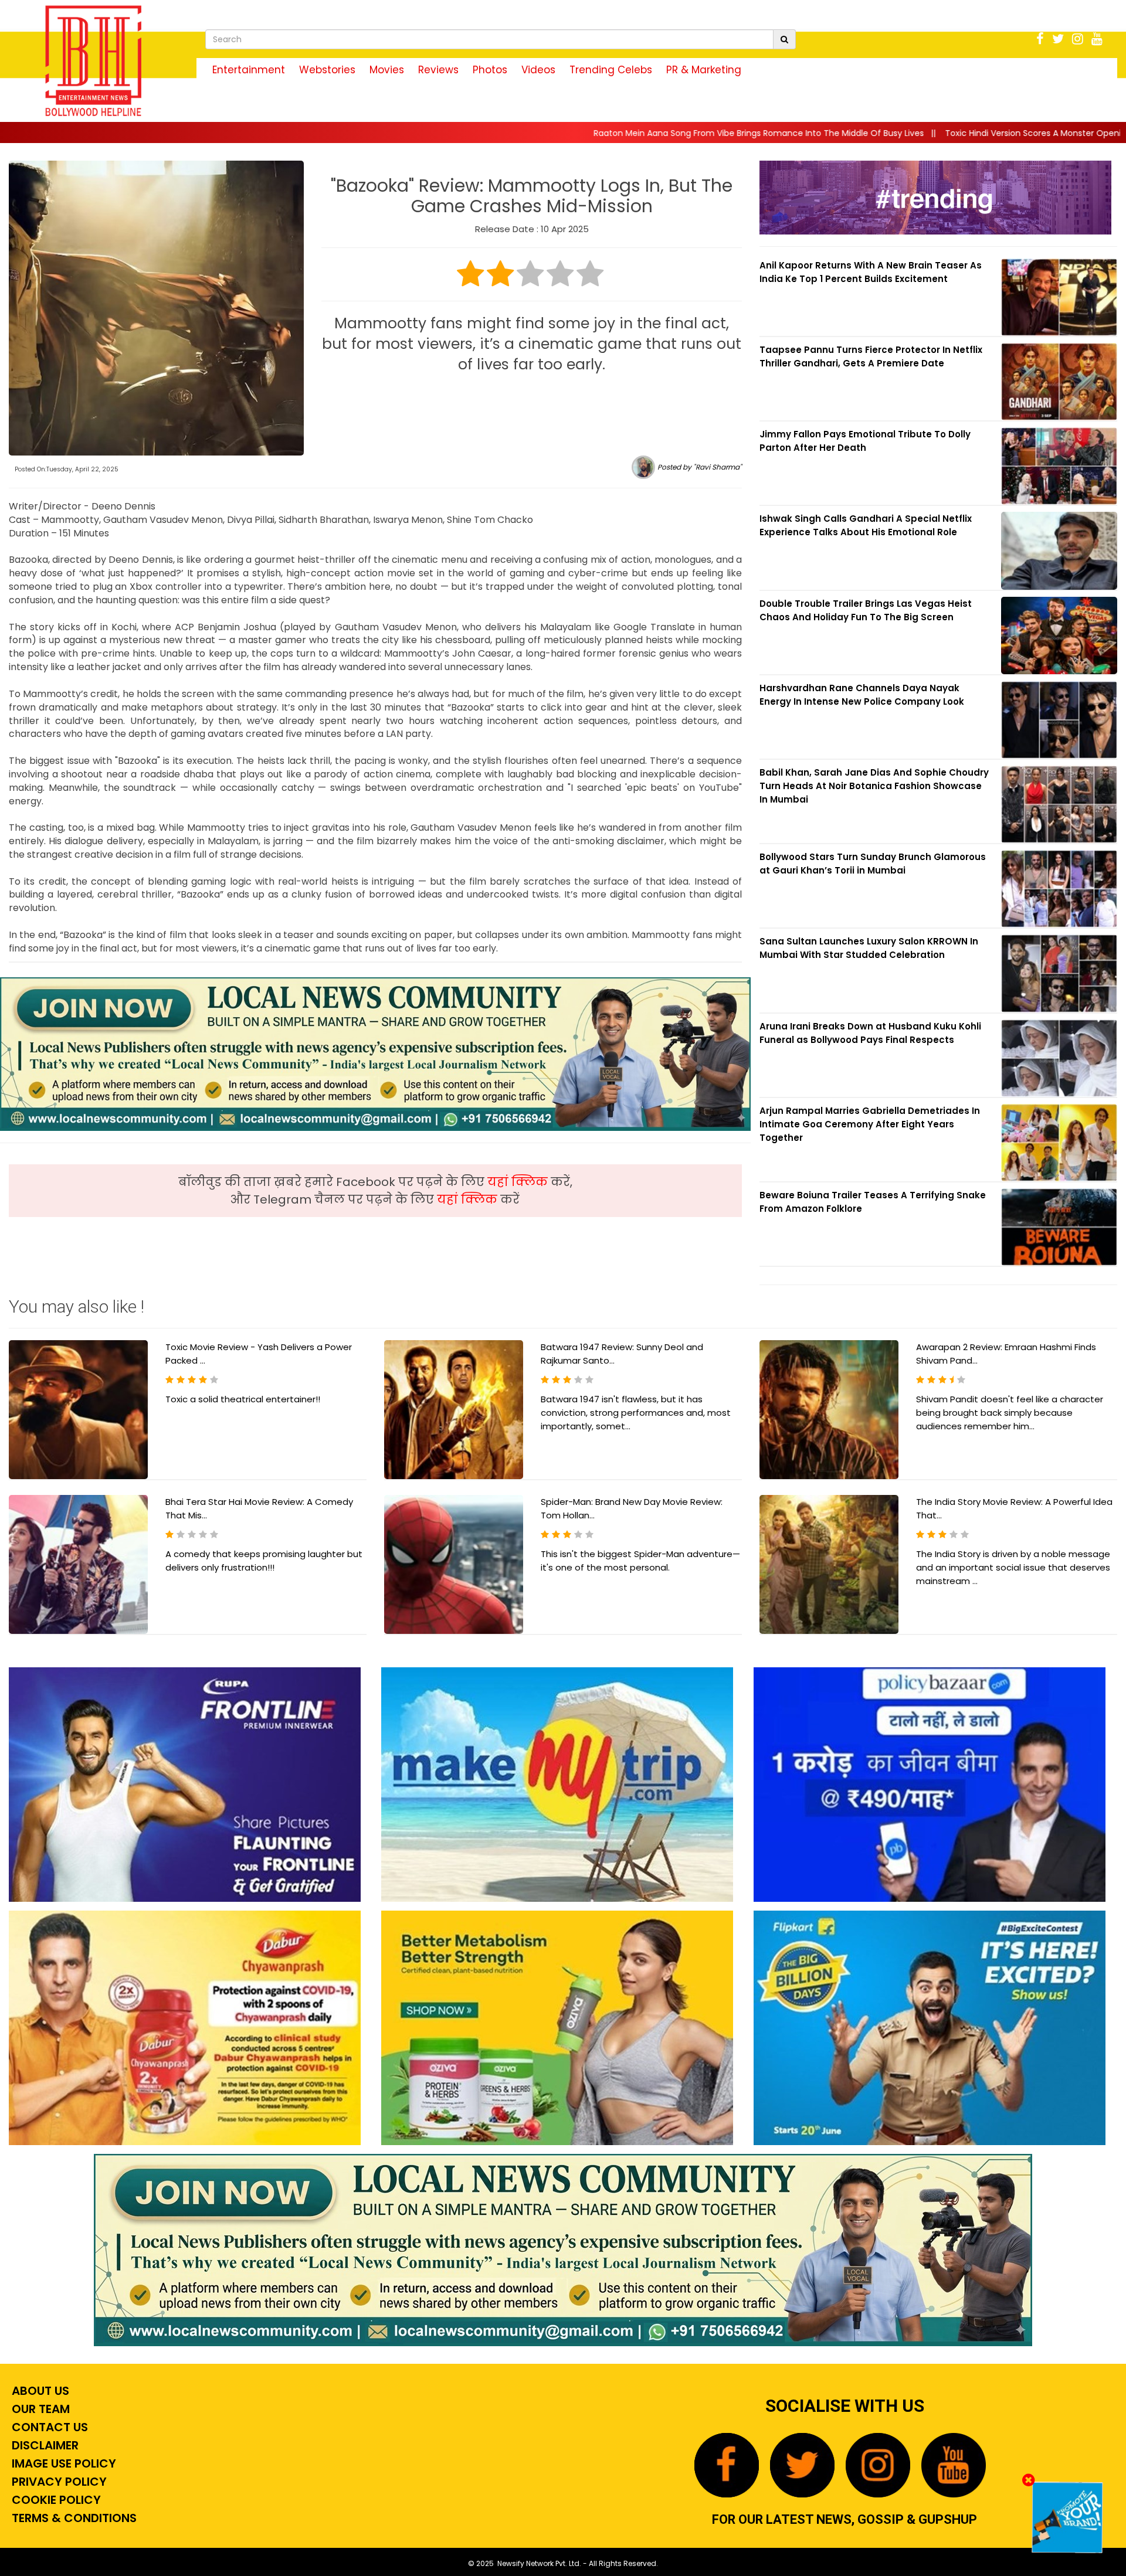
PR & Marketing (704, 70)
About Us (39, 2391)
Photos (490, 70)
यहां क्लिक (519, 1182)
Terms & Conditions (73, 2518)
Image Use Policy (62, 2463)
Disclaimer (44, 2445)
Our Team (39, 2409)
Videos (538, 70)
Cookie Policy (55, 2500)
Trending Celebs (611, 70)
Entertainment (249, 70)
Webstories (327, 70)
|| (554, 133)
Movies (387, 70)
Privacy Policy (58, 2482)
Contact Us (48, 2427)
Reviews (438, 70)
